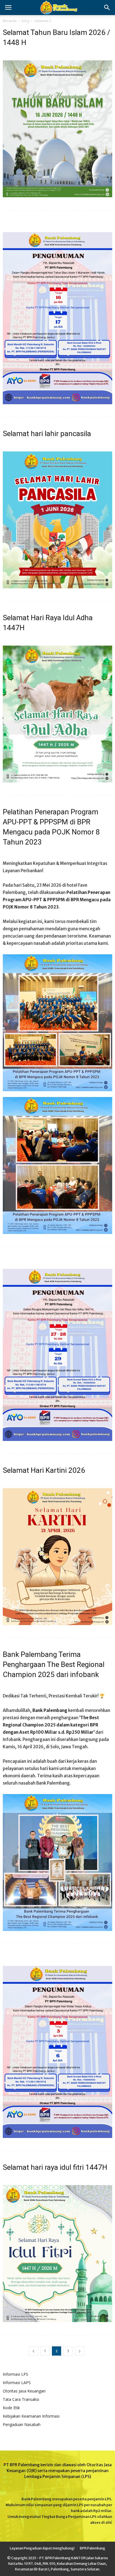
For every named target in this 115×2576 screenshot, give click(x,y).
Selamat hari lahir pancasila (47, 434)
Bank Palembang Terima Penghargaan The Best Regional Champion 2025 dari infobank (54, 1664)
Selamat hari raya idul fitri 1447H (55, 2167)
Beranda (10, 21)
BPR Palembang (93, 2548)
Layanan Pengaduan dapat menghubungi (42, 2548)
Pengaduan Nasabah (22, 2424)
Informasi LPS (15, 2374)
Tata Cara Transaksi (21, 2399)
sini (108, 2523)
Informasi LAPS (17, 2383)
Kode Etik (11, 2408)
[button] (107, 8)
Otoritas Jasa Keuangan (24, 2391)
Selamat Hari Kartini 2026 (44, 1470)
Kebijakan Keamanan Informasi (31, 2416)
